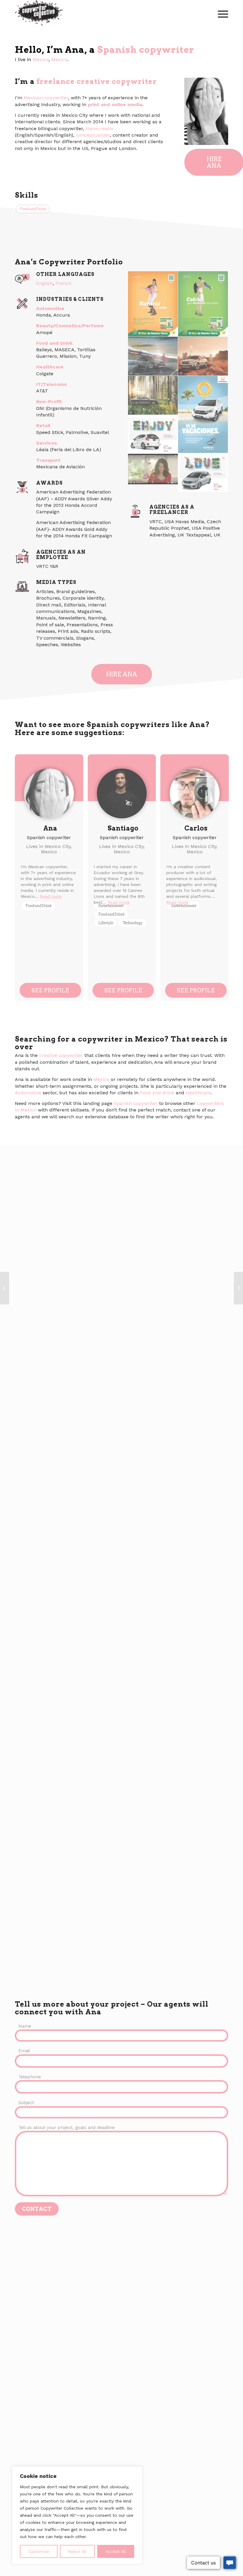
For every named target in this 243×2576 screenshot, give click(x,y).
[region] (77, 2515)
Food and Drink (33, 209)
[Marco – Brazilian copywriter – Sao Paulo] (238, 1288)
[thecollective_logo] (39, 13)
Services (47, 443)
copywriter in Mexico (121, 1039)
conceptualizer (93, 135)
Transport (48, 460)
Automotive (50, 308)
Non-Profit (49, 401)
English (44, 283)
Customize (39, 2551)
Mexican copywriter (46, 98)
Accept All (116, 2551)
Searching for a (46, 1039)
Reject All (77, 2551)
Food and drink (157, 1093)
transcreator (100, 128)
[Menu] (222, 13)
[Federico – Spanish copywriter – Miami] (5, 1288)
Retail (43, 425)
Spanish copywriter (146, 49)
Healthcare (50, 367)
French (63, 283)
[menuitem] (222, 13)
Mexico (41, 59)
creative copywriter (61, 1055)
